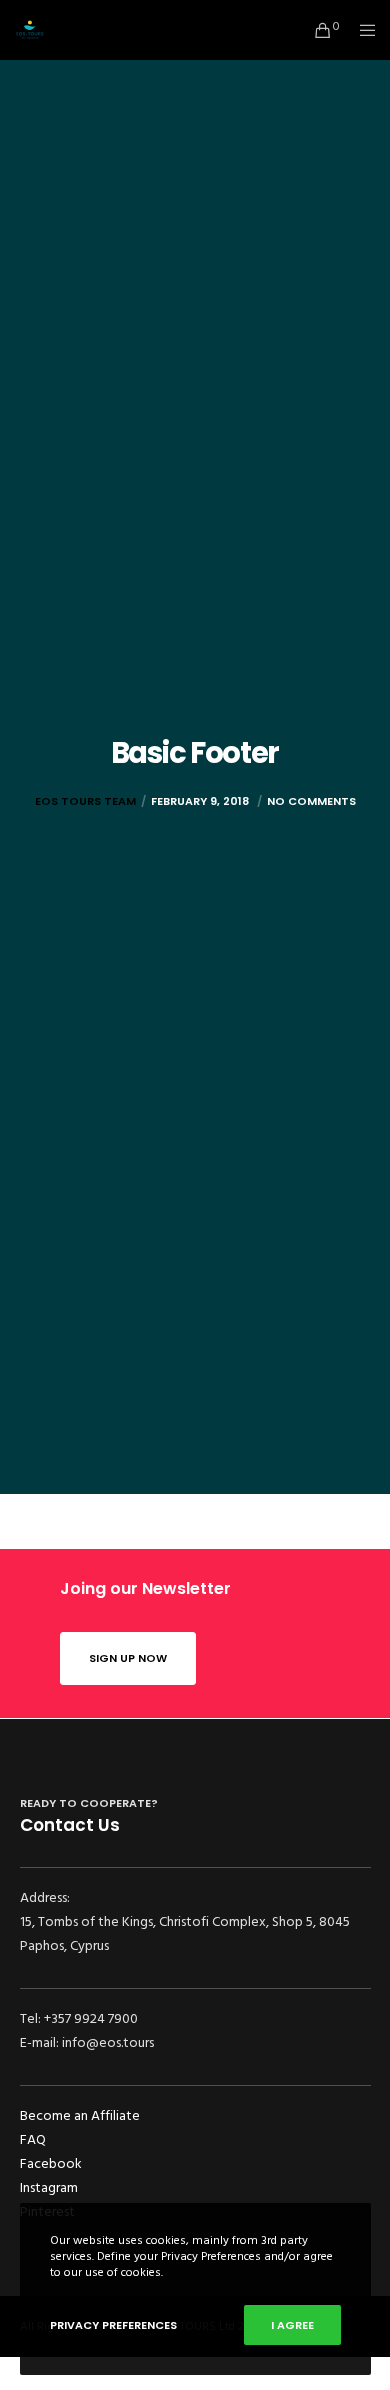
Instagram (49, 2187)
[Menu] (361, 30)
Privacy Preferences (113, 2325)
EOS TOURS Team (85, 801)
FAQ (33, 2139)
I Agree (292, 2325)
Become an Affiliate (80, 2115)
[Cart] (317, 30)
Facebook (51, 2163)
